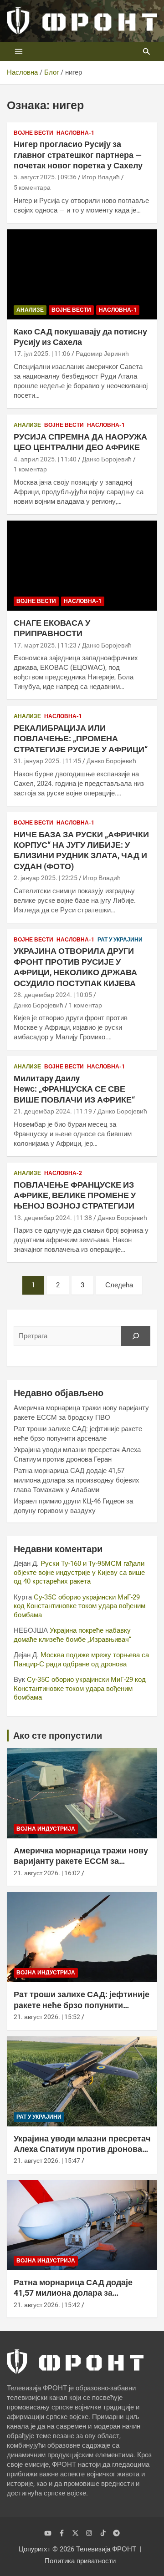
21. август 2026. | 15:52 (47, 2017)
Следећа (119, 1285)
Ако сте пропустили (58, 1736)
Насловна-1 (75, 133)
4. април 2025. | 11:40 (45, 459)
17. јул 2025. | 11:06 (42, 354)
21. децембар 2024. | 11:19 (53, 1111)
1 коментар (30, 469)
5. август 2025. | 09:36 (45, 177)
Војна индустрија (46, 1829)
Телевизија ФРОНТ (106, 2549)
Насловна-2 (63, 1173)
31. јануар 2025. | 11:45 (47, 761)
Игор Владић (101, 177)
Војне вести (33, 133)
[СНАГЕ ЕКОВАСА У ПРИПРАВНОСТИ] (82, 565)
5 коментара (32, 187)
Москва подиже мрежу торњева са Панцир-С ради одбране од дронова (81, 1660)
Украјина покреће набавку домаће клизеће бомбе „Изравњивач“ (72, 1635)
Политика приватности (80, 2561)
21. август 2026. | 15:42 (47, 2305)
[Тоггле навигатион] (19, 51)
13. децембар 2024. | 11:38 (53, 1218)
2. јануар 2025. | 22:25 (46, 878)
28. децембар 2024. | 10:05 (53, 995)
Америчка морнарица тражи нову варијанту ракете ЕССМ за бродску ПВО (81, 1861)
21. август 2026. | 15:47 (47, 2161)
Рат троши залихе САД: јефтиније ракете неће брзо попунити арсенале (82, 2005)
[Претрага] (136, 1336)
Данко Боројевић (107, 459)
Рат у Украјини (120, 940)
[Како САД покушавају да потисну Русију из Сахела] (82, 274)
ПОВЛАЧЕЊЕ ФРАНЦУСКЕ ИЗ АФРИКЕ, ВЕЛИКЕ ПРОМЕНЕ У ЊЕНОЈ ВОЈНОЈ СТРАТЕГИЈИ (75, 1195)
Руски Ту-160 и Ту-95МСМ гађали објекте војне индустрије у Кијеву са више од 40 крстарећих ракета (79, 1572)
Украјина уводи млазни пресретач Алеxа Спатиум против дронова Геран (82, 2149)
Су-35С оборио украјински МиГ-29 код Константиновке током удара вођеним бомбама (79, 1606)
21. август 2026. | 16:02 (47, 1873)
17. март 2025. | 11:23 (45, 645)
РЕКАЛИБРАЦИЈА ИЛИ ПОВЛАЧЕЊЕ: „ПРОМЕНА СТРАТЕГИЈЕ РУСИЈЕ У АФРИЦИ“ (81, 739)
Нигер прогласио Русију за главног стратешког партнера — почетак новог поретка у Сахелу (78, 155)
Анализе (30, 310)
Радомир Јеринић (102, 354)
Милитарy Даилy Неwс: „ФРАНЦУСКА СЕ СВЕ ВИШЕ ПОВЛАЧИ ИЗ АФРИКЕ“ (74, 1089)
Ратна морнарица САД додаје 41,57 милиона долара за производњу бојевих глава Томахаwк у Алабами (77, 1480)
